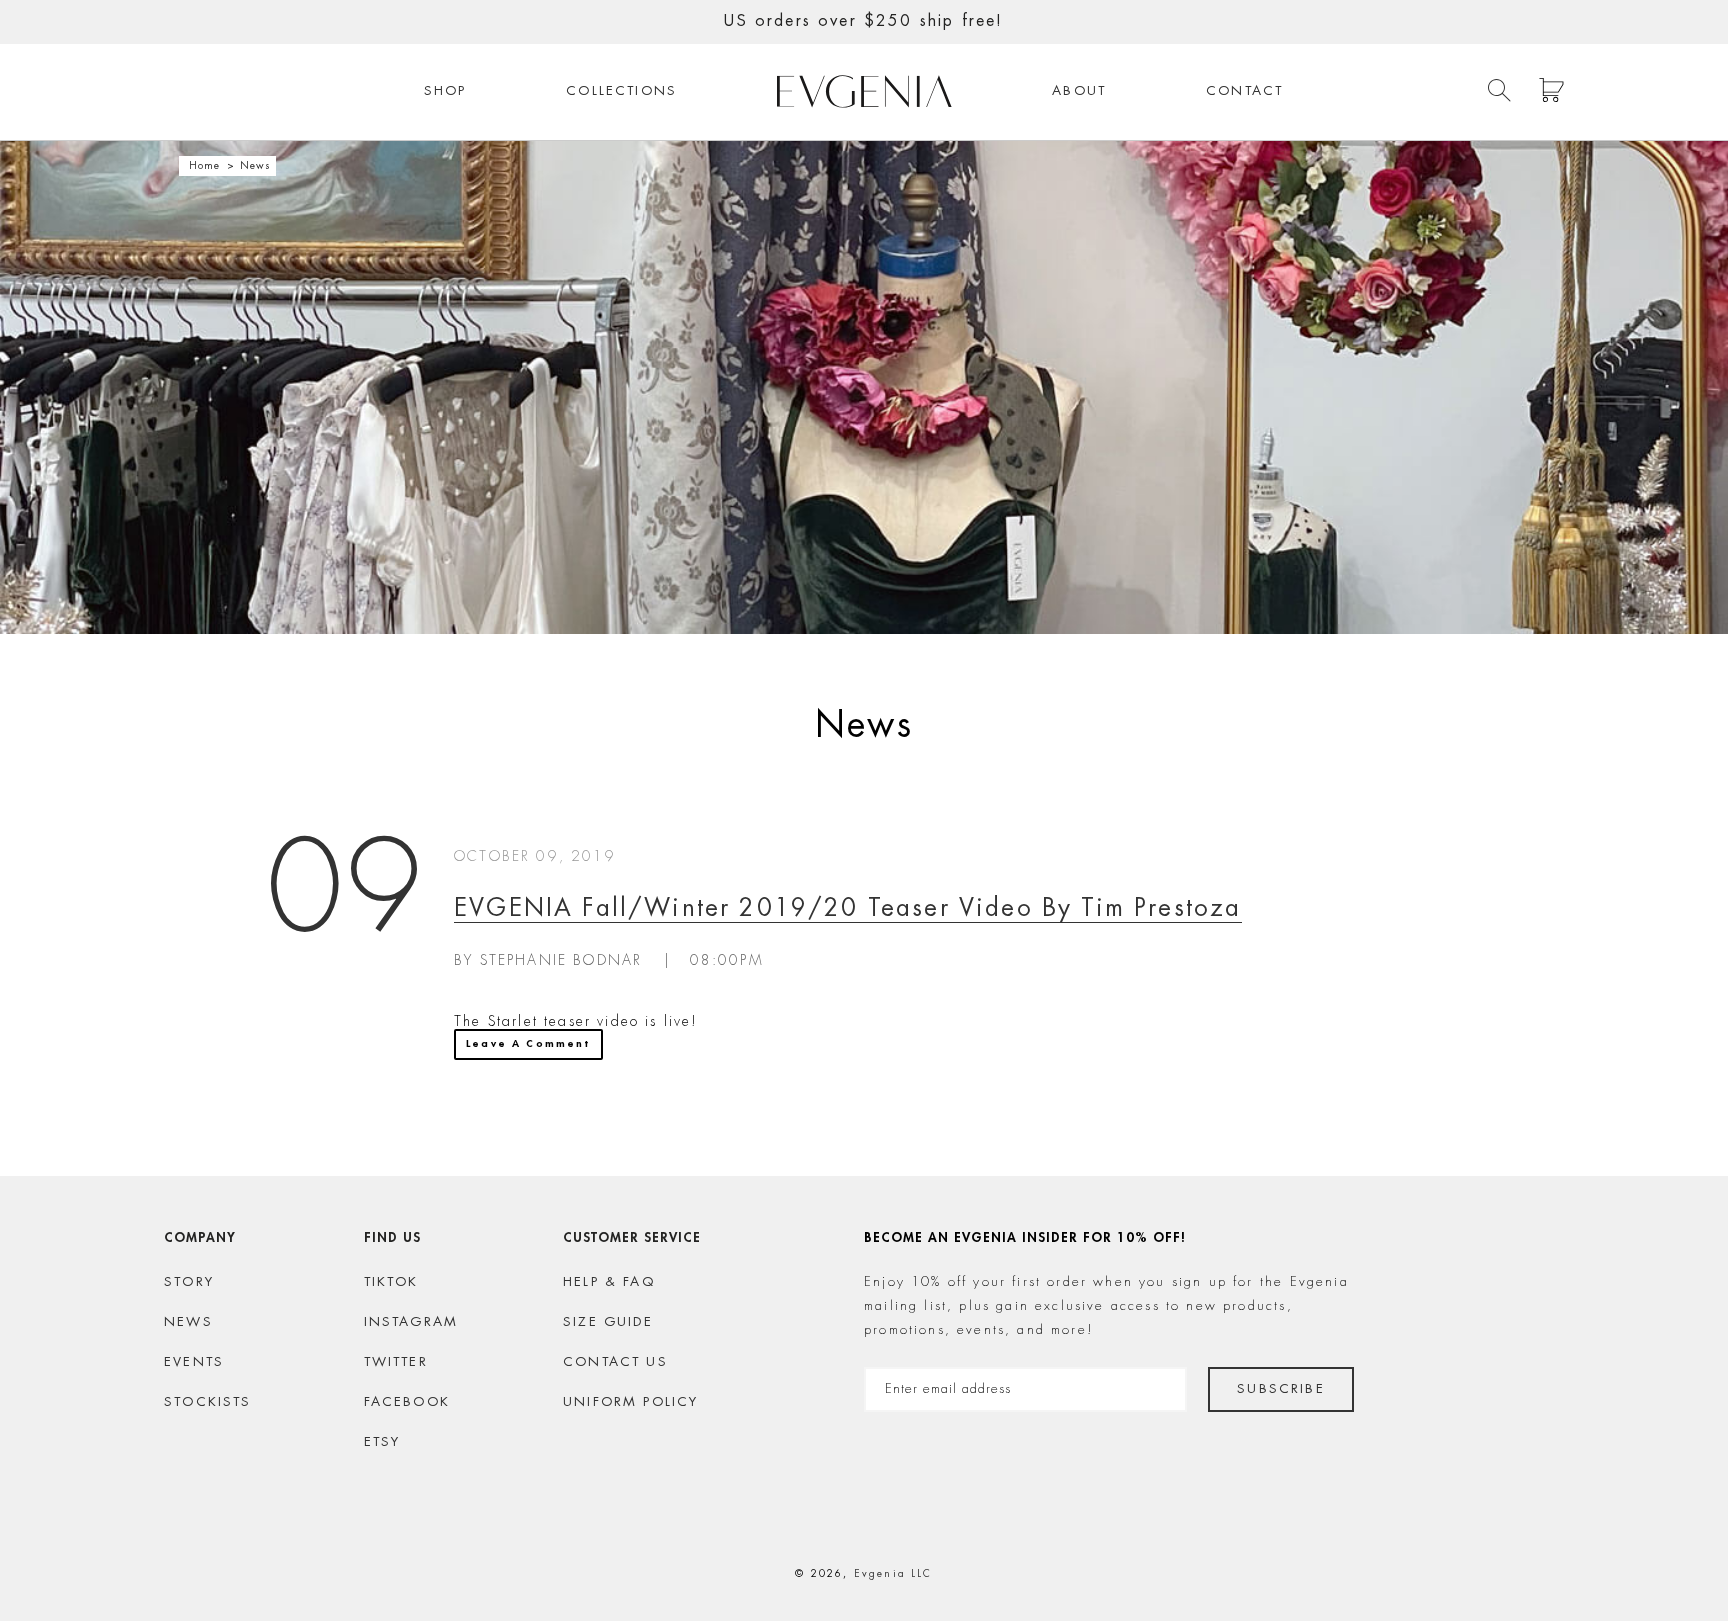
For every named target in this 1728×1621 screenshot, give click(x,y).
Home (204, 166)
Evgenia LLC (893, 1574)
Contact (1244, 91)
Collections (621, 91)
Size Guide (608, 1322)
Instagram (411, 1322)
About (1079, 91)
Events (194, 1362)
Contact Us (615, 1362)
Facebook (407, 1402)
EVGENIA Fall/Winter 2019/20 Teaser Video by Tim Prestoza (848, 910)
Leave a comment (528, 1044)
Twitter (396, 1362)
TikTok (391, 1282)
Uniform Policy (630, 1402)
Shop (445, 91)
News (188, 1322)
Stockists (208, 1402)
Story (189, 1282)
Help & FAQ (609, 1282)
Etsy (382, 1442)
